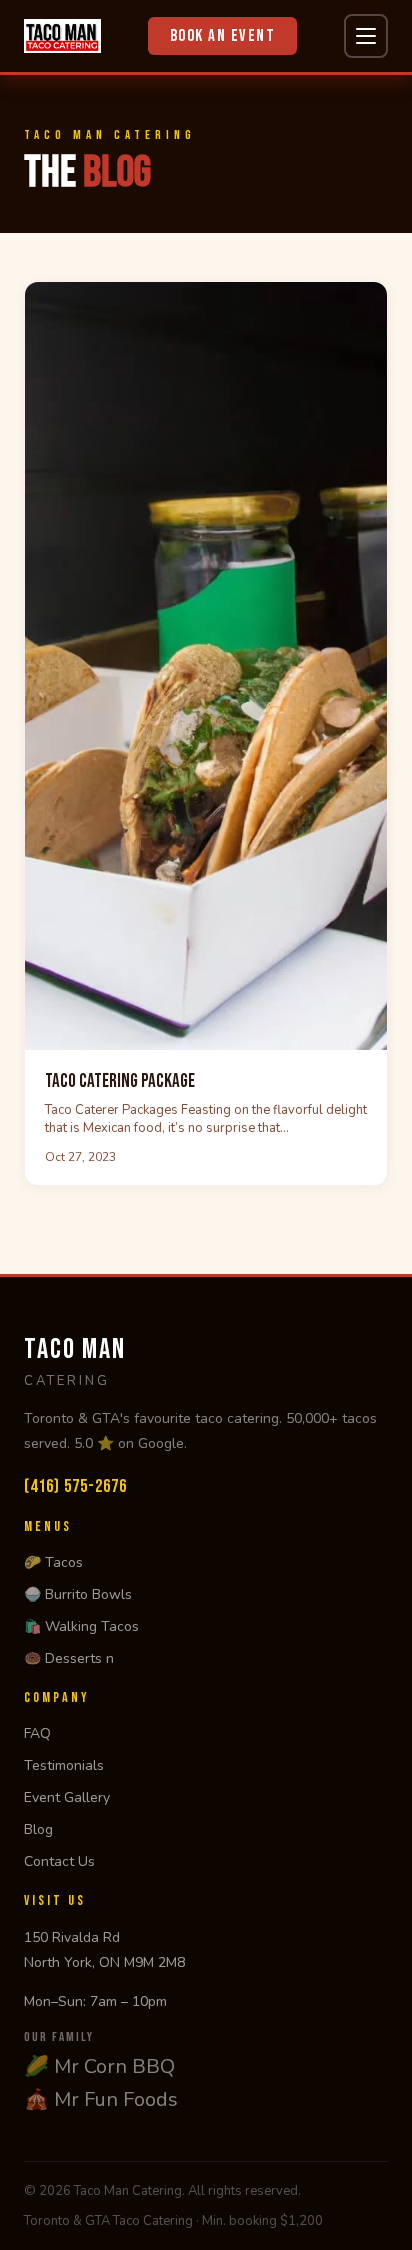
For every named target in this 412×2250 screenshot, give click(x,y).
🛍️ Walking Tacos (81, 1626)
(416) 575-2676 (75, 1486)
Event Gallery (67, 1797)
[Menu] (366, 36)
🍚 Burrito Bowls (78, 1594)
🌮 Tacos (53, 1562)
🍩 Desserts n (69, 1658)
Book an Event (223, 36)
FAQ (37, 1733)
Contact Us (59, 1861)
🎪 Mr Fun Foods (101, 2099)
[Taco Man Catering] (62, 36)
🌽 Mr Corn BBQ (99, 2066)
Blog (38, 1829)
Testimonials (64, 1765)
